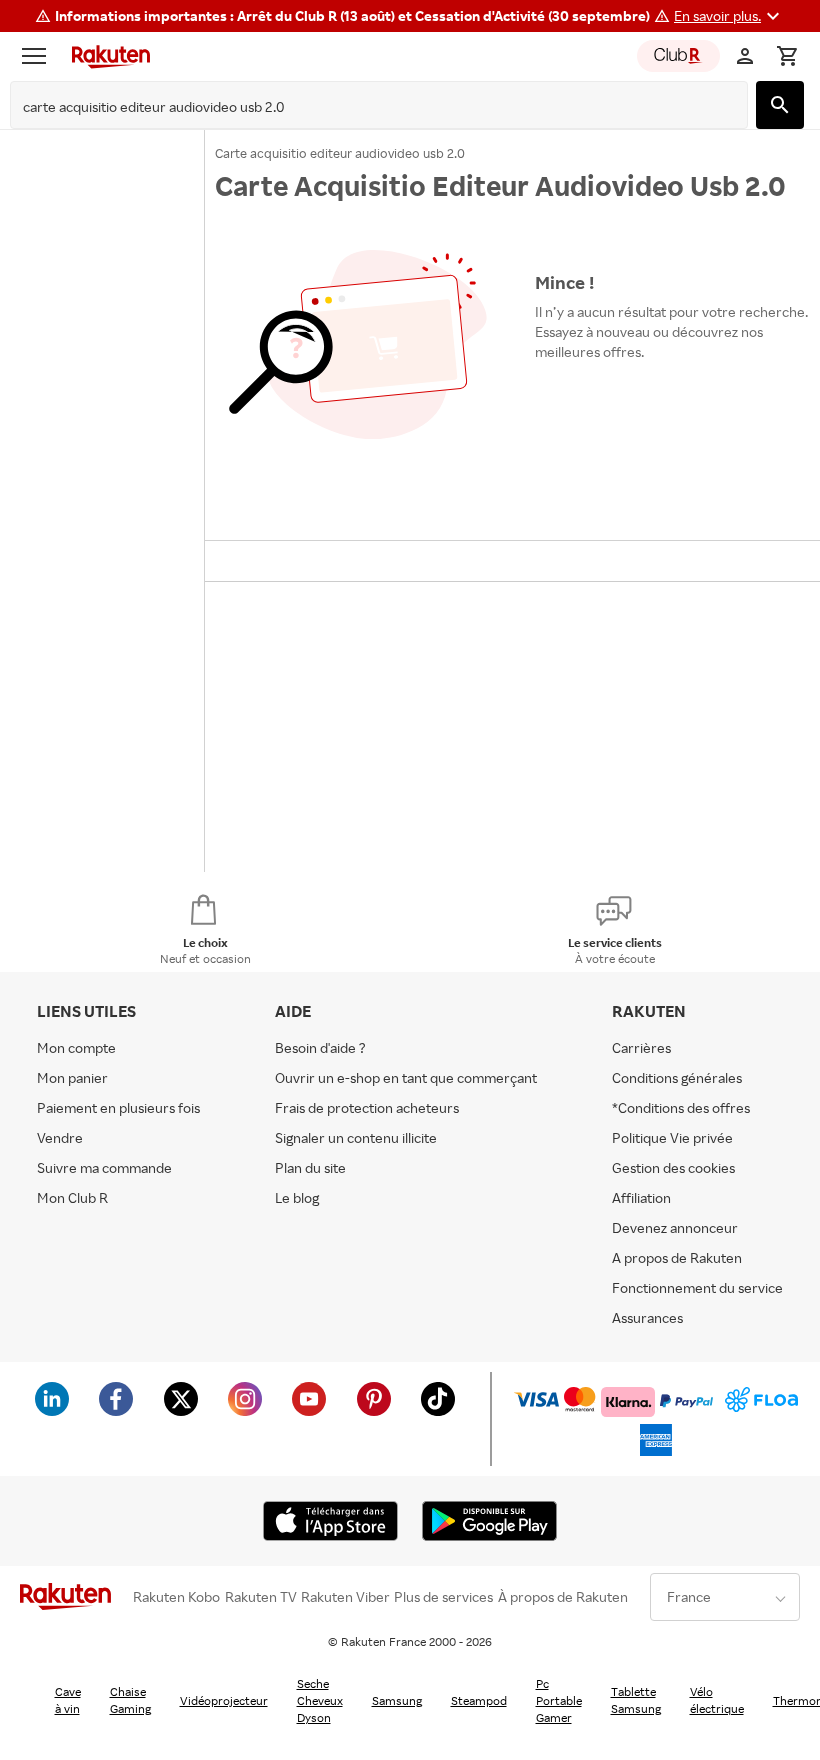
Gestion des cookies (673, 1167)
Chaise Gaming (130, 1700)
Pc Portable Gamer (559, 1700)
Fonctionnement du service (697, 1287)
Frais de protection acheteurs (367, 1107)
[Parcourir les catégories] (39, 56)
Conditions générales (677, 1077)
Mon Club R (72, 1197)
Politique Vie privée (672, 1137)
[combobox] (363, 107)
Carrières (641, 1047)
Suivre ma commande (104, 1167)
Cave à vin (68, 1700)
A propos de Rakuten (677, 1257)
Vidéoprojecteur (224, 1700)
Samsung (397, 1700)
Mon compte (76, 1047)
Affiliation (641, 1197)
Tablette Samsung (636, 1700)
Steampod (479, 1700)
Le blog (297, 1197)
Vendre (60, 1137)
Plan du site (310, 1167)
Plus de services (443, 1597)
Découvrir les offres (607, 397)
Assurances (647, 1317)
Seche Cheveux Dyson (320, 1700)
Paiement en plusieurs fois (118, 1107)
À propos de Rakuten (563, 1597)
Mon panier (72, 1077)
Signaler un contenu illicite (356, 1137)
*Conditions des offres (681, 1107)
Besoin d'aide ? (320, 1047)
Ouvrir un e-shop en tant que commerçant (406, 1077)
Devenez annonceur (675, 1227)
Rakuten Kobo (176, 1597)
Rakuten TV (261, 1597)
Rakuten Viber (345, 1597)
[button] (729, 16)
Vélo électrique (717, 1700)
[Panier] (787, 56)
